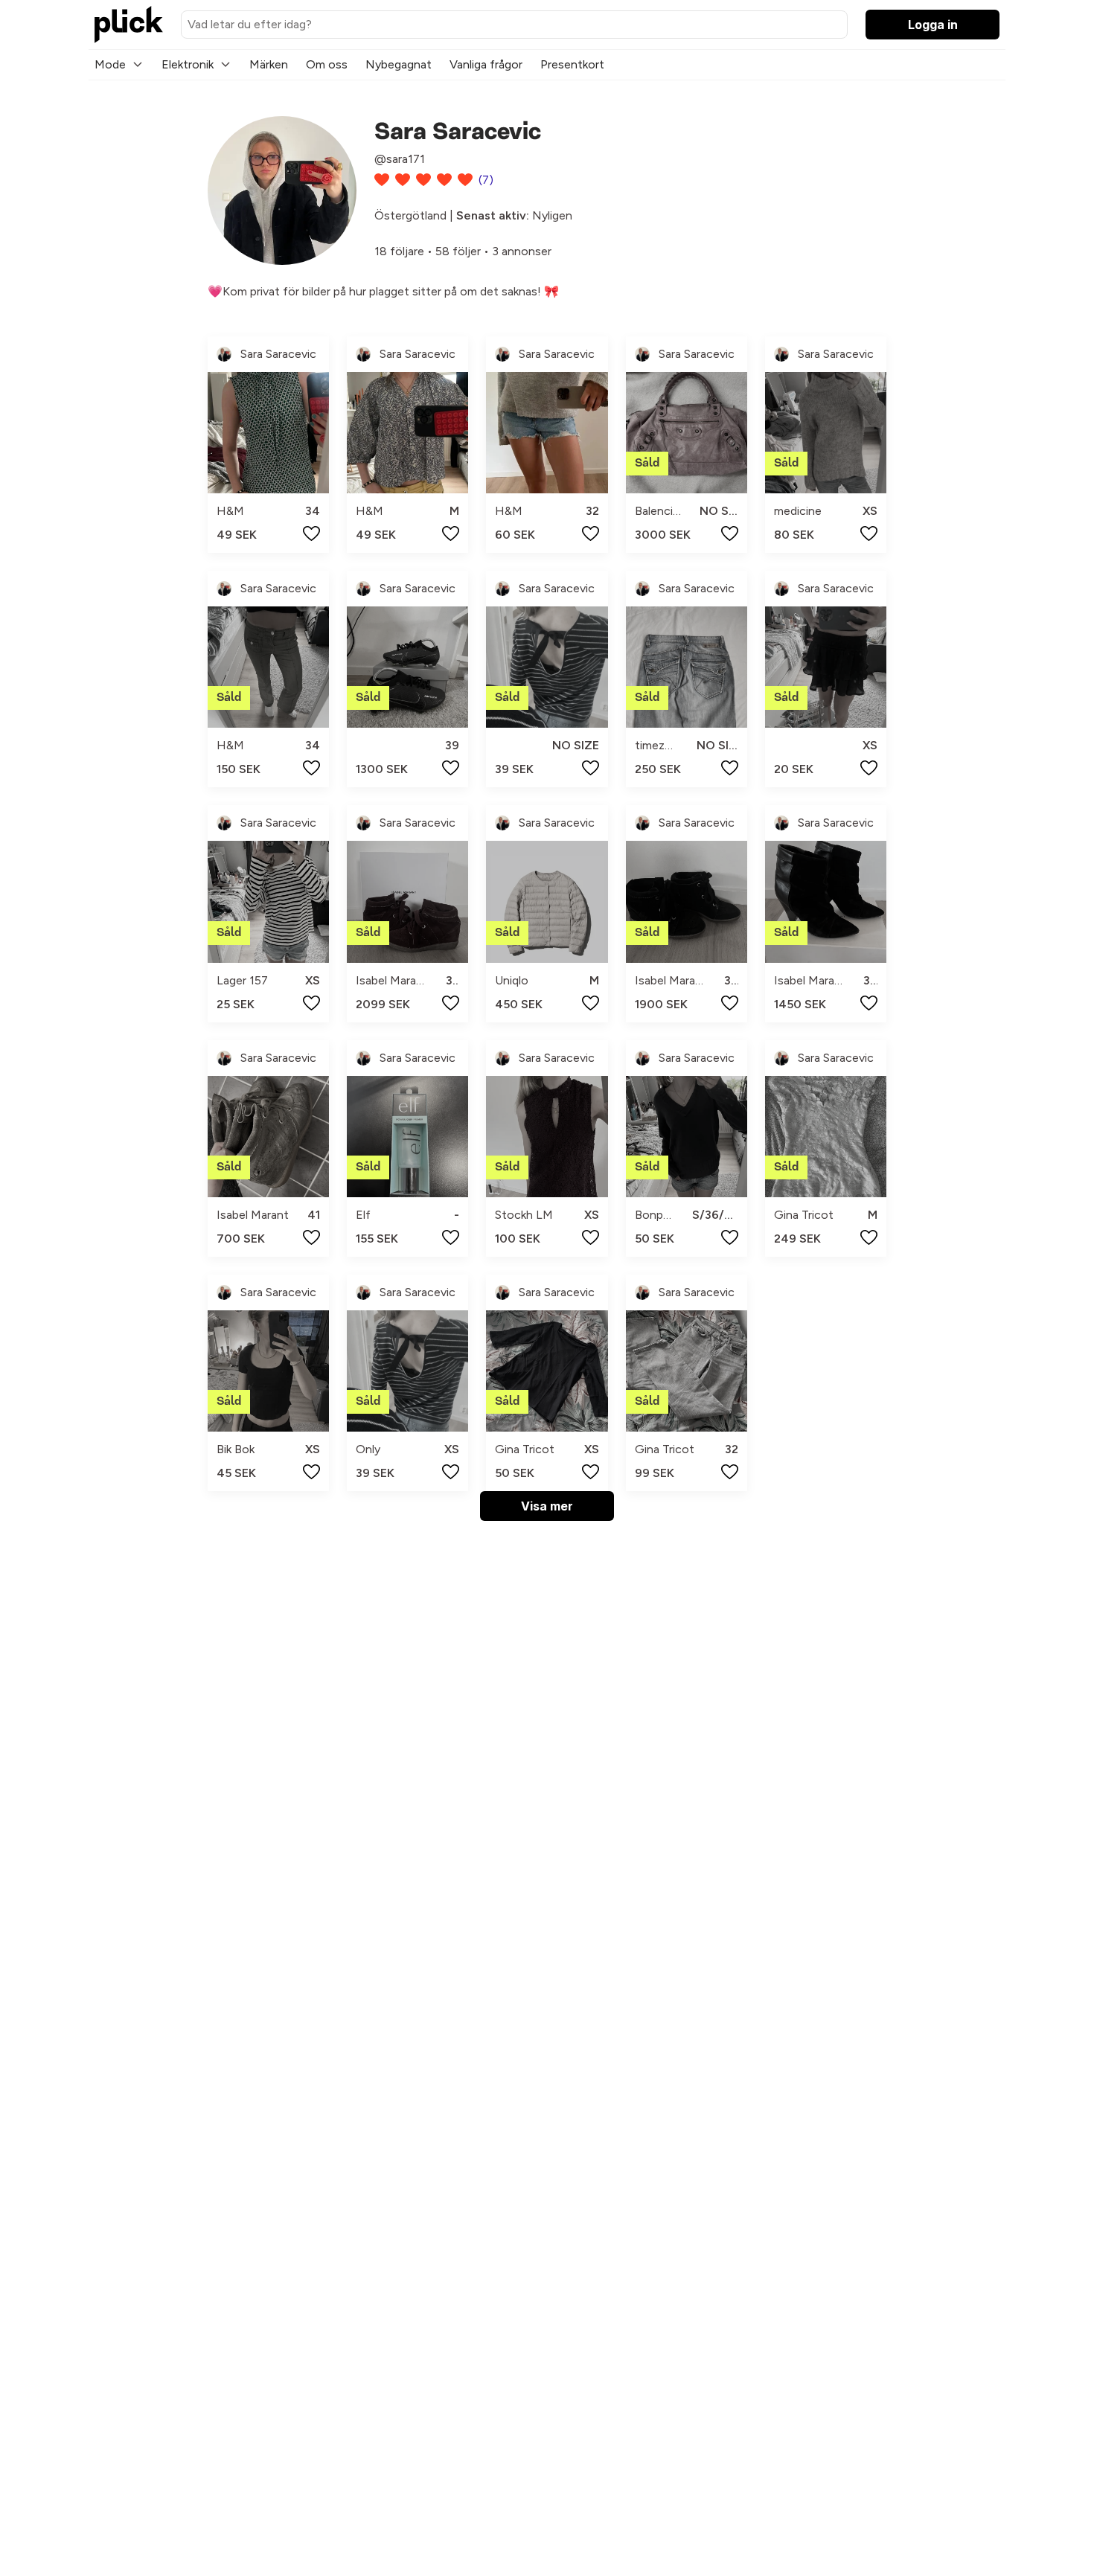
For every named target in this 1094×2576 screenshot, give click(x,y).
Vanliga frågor (486, 64)
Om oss (327, 64)
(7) (486, 180)
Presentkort (572, 64)
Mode (110, 64)
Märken (269, 64)
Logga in (933, 25)
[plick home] (129, 25)
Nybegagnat (399, 64)
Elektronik (188, 64)
